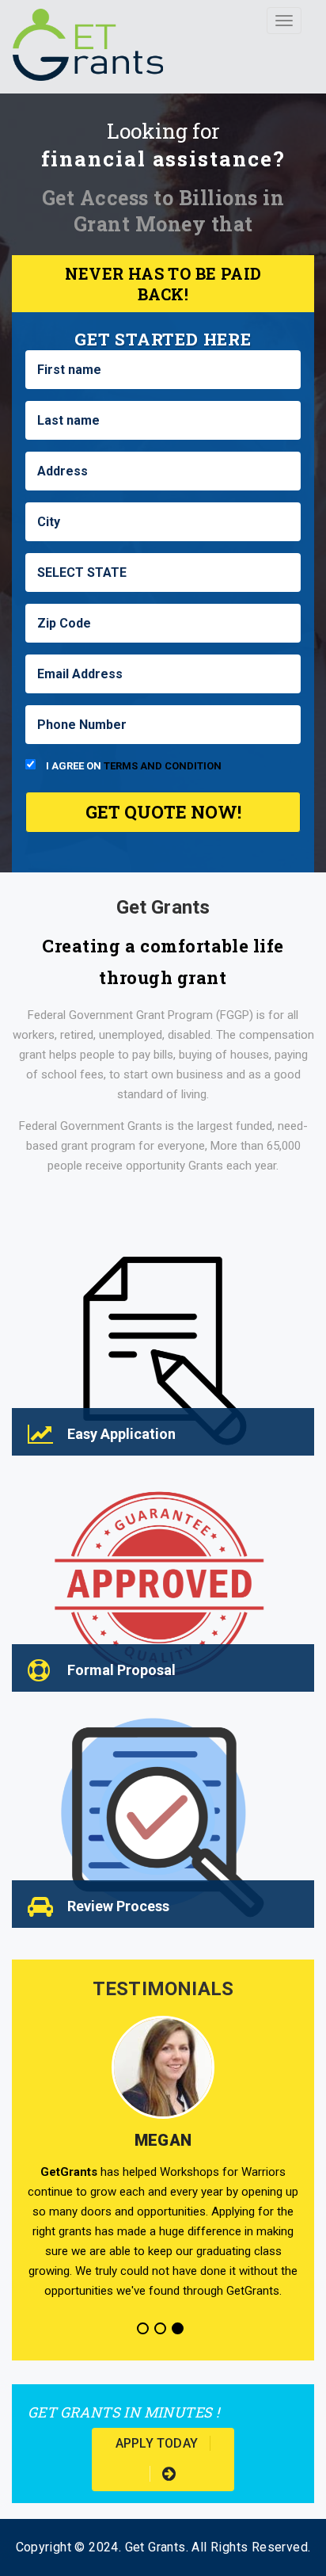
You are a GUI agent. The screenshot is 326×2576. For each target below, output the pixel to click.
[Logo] (88, 40)
